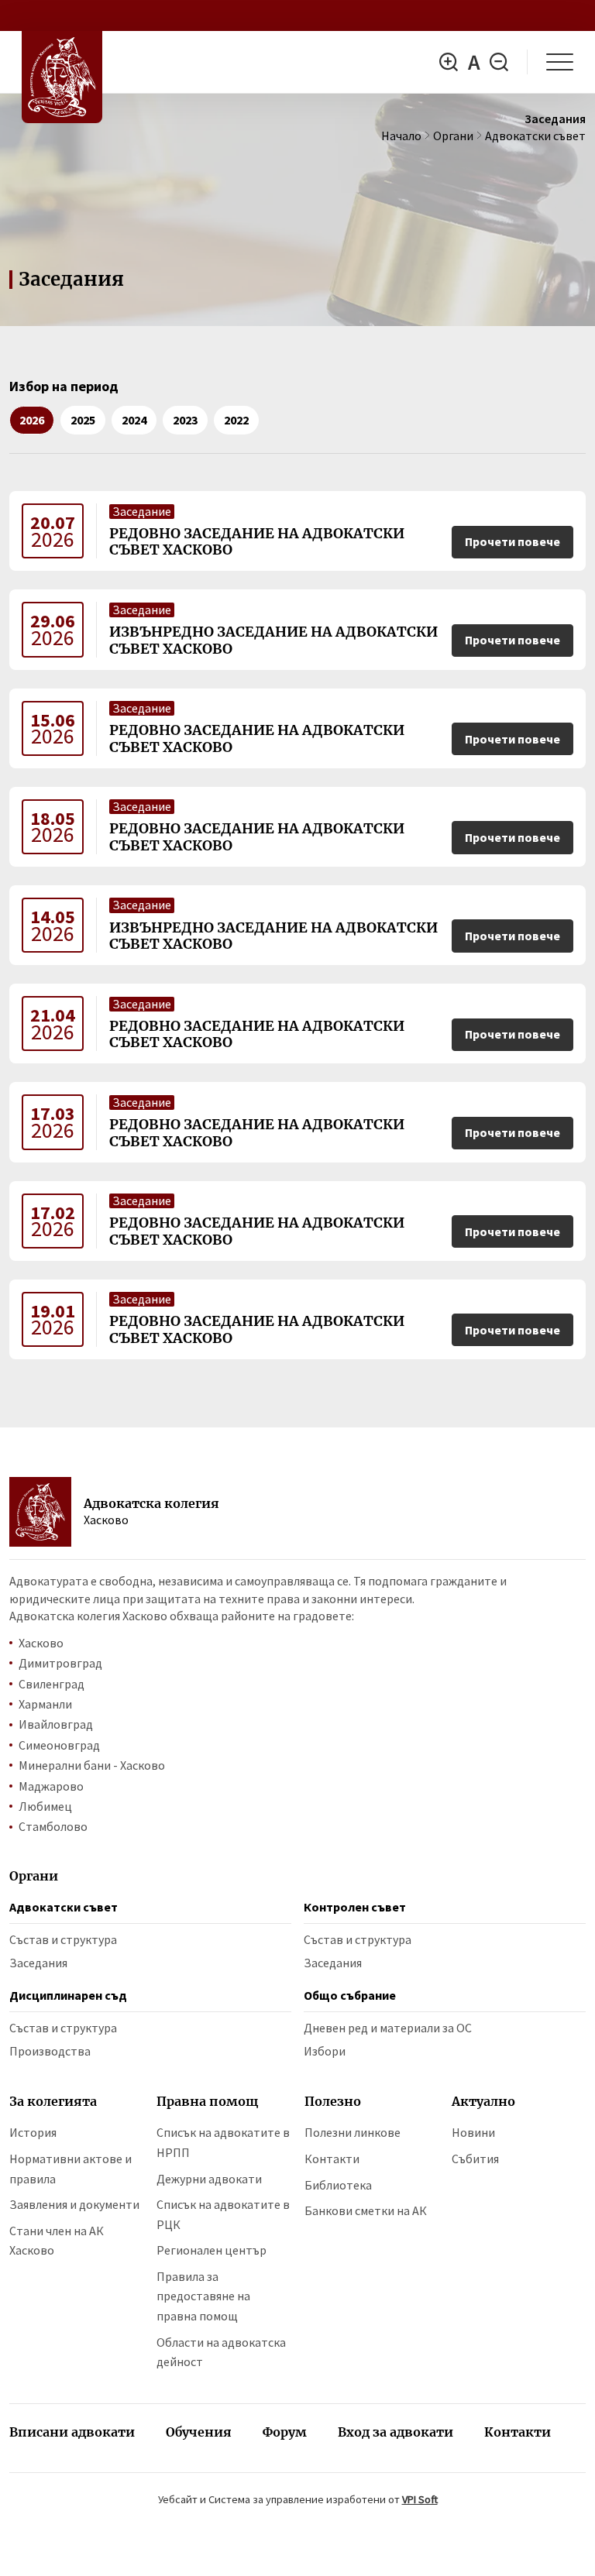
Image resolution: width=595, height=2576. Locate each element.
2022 (236, 420)
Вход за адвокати (396, 2432)
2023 (185, 420)
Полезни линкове (353, 2132)
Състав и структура (63, 1939)
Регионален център (212, 2250)
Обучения (199, 2432)
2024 (134, 420)
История (33, 2132)
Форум (285, 2432)
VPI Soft (420, 2499)
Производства (50, 2051)
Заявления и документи (74, 2204)
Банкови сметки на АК (366, 2210)
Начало (401, 136)
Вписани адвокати (72, 2432)
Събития (475, 2159)
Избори (325, 2051)
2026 (32, 420)
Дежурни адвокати (209, 2179)
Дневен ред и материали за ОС (388, 2028)
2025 (83, 420)
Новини (473, 2132)
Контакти (332, 2159)
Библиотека (338, 2185)
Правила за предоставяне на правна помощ (203, 2296)
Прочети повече (512, 541)
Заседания (38, 1963)
